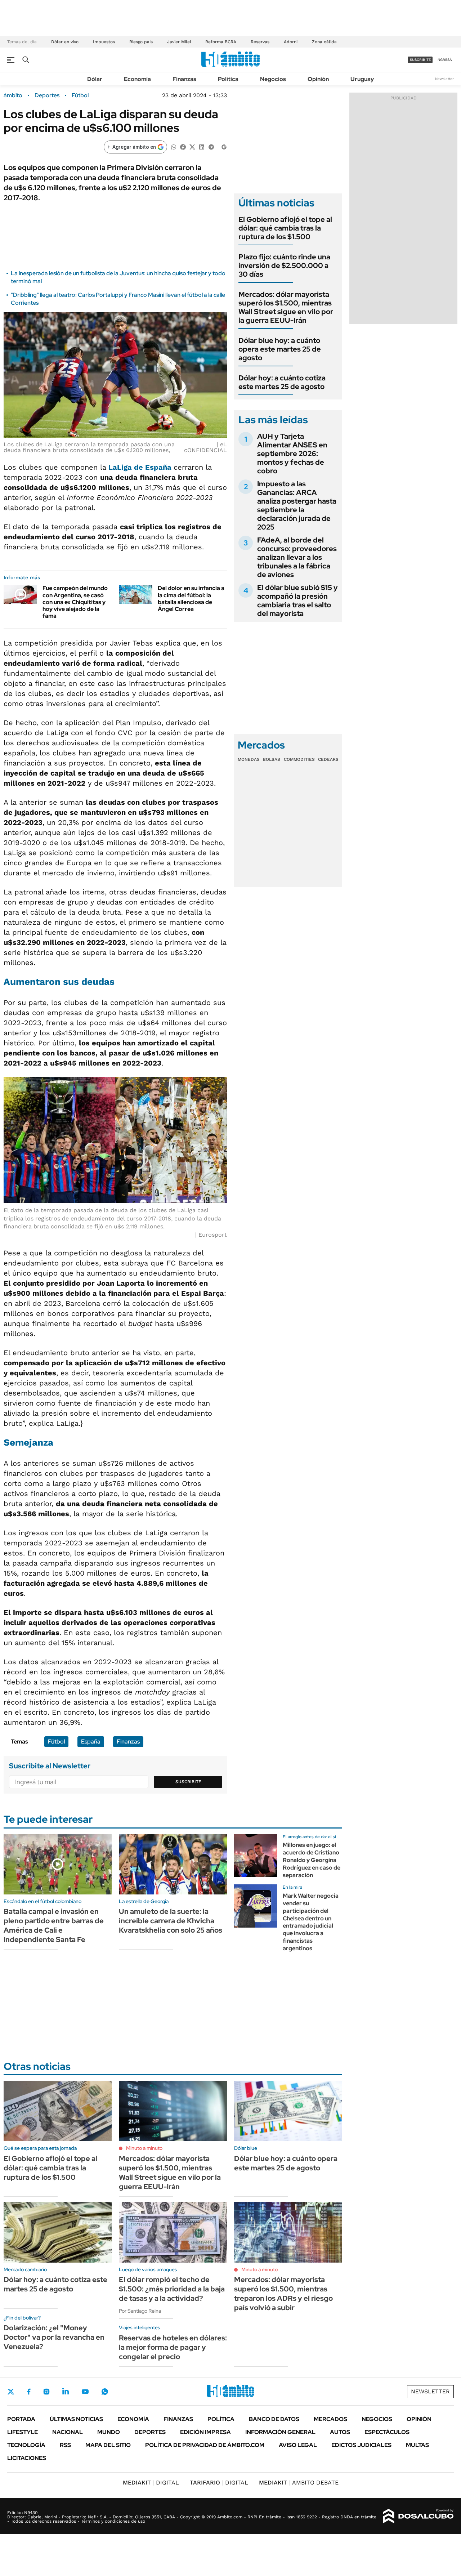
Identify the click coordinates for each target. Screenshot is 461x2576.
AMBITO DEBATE (299, 2483)
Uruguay (362, 79)
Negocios (273, 79)
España (91, 1742)
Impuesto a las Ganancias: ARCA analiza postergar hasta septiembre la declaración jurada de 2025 (297, 505)
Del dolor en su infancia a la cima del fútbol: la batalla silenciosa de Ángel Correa (191, 599)
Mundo (109, 2432)
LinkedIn (66, 2392)
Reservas (260, 42)
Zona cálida (324, 42)
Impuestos (104, 42)
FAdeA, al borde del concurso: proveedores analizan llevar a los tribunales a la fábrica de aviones (297, 557)
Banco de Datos (274, 2419)
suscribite (420, 60)
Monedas (249, 759)
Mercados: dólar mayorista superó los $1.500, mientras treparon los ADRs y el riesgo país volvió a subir (283, 2294)
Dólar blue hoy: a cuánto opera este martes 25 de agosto (280, 349)
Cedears (328, 759)
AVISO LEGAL (298, 2445)
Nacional (68, 2432)
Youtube (85, 2392)
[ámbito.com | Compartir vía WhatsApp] (174, 146)
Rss (65, 2445)
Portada (21, 2419)
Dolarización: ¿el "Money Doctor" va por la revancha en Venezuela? (54, 2337)
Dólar (95, 79)
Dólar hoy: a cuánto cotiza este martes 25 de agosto (282, 382)
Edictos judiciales (361, 2445)
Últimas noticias (76, 2419)
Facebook (29, 2392)
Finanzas (184, 79)
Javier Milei (179, 42)
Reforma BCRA (221, 42)
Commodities (299, 759)
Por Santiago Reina (140, 2311)
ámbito (13, 95)
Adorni (291, 42)
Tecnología (26, 2445)
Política (228, 79)
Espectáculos (387, 2432)
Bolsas (272, 759)
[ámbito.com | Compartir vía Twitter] (192, 146)
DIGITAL (151, 2483)
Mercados (330, 2419)
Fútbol (80, 95)
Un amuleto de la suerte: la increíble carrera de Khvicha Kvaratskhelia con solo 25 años (171, 1921)
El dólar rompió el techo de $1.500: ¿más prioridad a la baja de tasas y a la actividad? (172, 2289)
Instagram (46, 2392)
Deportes (47, 95)
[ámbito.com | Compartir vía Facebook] (183, 146)
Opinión (318, 79)
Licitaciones (27, 2458)
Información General (280, 2432)
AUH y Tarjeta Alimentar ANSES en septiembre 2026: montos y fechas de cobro (292, 454)
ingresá (444, 60)
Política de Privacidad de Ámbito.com (205, 2445)
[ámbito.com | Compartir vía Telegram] (211, 146)
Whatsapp (105, 2392)
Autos (340, 2432)
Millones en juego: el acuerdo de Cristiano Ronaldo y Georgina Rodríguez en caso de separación (312, 1860)
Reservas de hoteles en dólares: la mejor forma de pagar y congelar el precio (173, 2347)
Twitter (11, 2392)
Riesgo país (141, 42)
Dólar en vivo (65, 42)
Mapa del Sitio (108, 2445)
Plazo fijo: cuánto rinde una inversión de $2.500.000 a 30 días (284, 265)
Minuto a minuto (144, 2148)
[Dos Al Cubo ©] (418, 2516)
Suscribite (188, 1782)
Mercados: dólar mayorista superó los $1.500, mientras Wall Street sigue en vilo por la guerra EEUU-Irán (286, 307)
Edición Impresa (205, 2432)
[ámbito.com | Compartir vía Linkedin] (202, 146)
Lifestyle (23, 2432)
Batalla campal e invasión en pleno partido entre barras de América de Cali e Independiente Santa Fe (54, 1925)
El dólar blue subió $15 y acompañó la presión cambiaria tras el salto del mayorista (297, 601)
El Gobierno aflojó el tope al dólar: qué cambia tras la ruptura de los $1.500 (285, 228)
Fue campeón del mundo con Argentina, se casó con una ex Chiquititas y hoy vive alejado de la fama (75, 602)
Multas (417, 2445)
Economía (137, 79)
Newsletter (444, 79)
